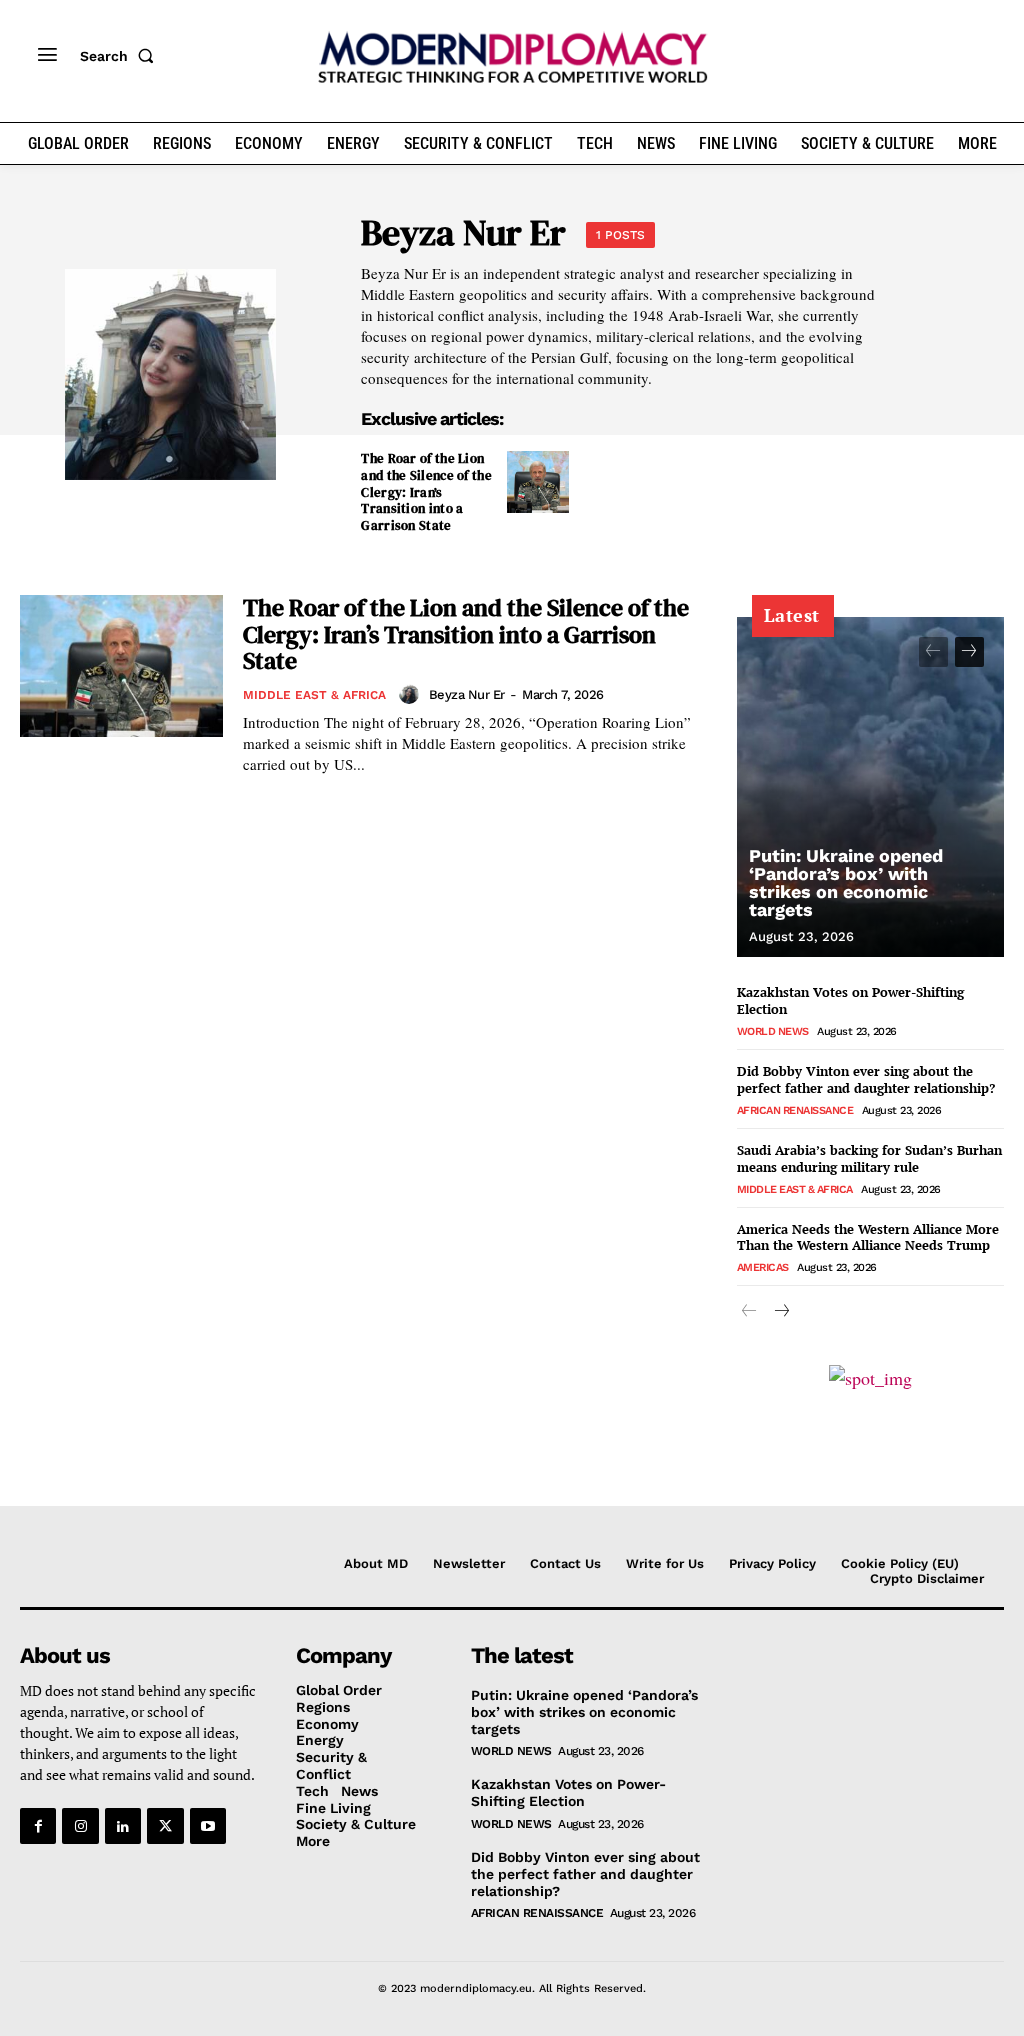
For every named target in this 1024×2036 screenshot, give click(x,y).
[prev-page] (933, 652)
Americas (763, 1267)
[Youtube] (208, 1826)
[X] (165, 1826)
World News (773, 1031)
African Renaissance (795, 1110)
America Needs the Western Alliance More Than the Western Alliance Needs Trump (868, 1237)
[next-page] (969, 652)
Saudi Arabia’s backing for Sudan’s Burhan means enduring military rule (869, 1158)
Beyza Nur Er (467, 694)
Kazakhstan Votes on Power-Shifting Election (850, 1000)
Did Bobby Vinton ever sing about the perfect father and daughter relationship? (866, 1079)
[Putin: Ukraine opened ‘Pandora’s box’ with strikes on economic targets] (870, 787)
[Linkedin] (123, 1826)
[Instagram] (80, 1826)
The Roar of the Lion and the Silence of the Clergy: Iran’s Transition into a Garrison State (426, 492)
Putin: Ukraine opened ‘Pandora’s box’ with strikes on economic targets (846, 882)
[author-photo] (412, 694)
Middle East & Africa (314, 695)
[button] (121, 56)
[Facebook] (38, 1826)
